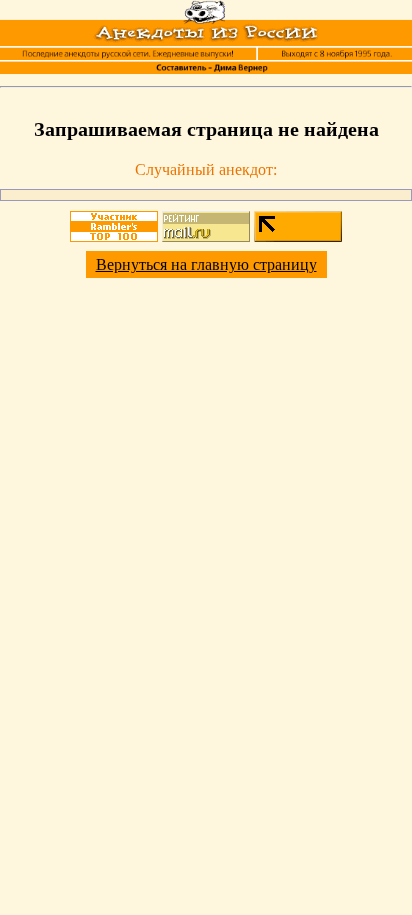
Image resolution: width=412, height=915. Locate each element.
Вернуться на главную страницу (206, 264)
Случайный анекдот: (206, 169)
